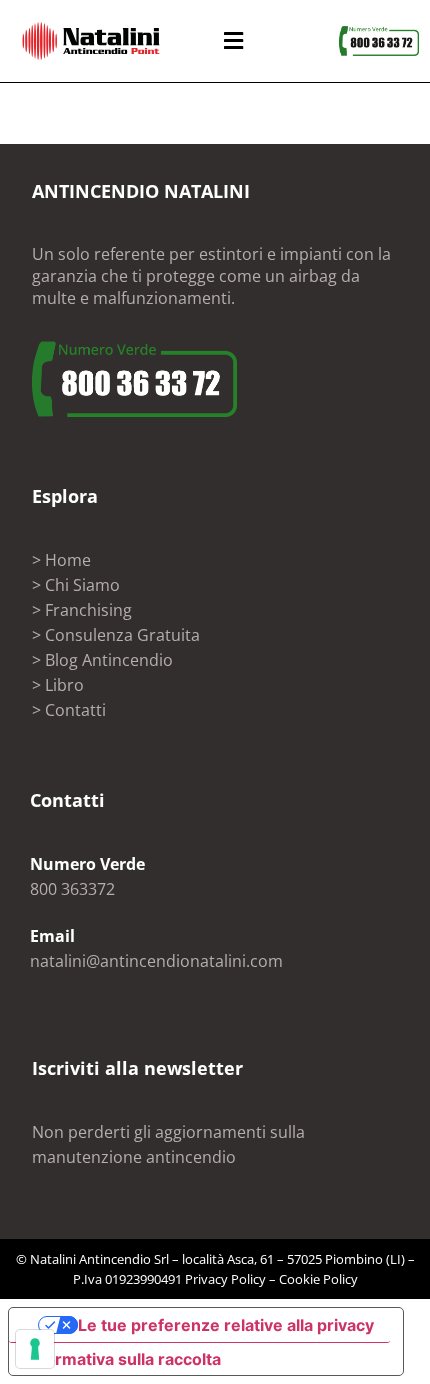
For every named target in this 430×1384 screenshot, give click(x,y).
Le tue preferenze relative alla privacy (226, 1325)
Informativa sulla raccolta (123, 1359)
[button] (233, 40)
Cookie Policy (318, 1279)
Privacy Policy (225, 1279)
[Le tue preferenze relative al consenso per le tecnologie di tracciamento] (35, 1349)
